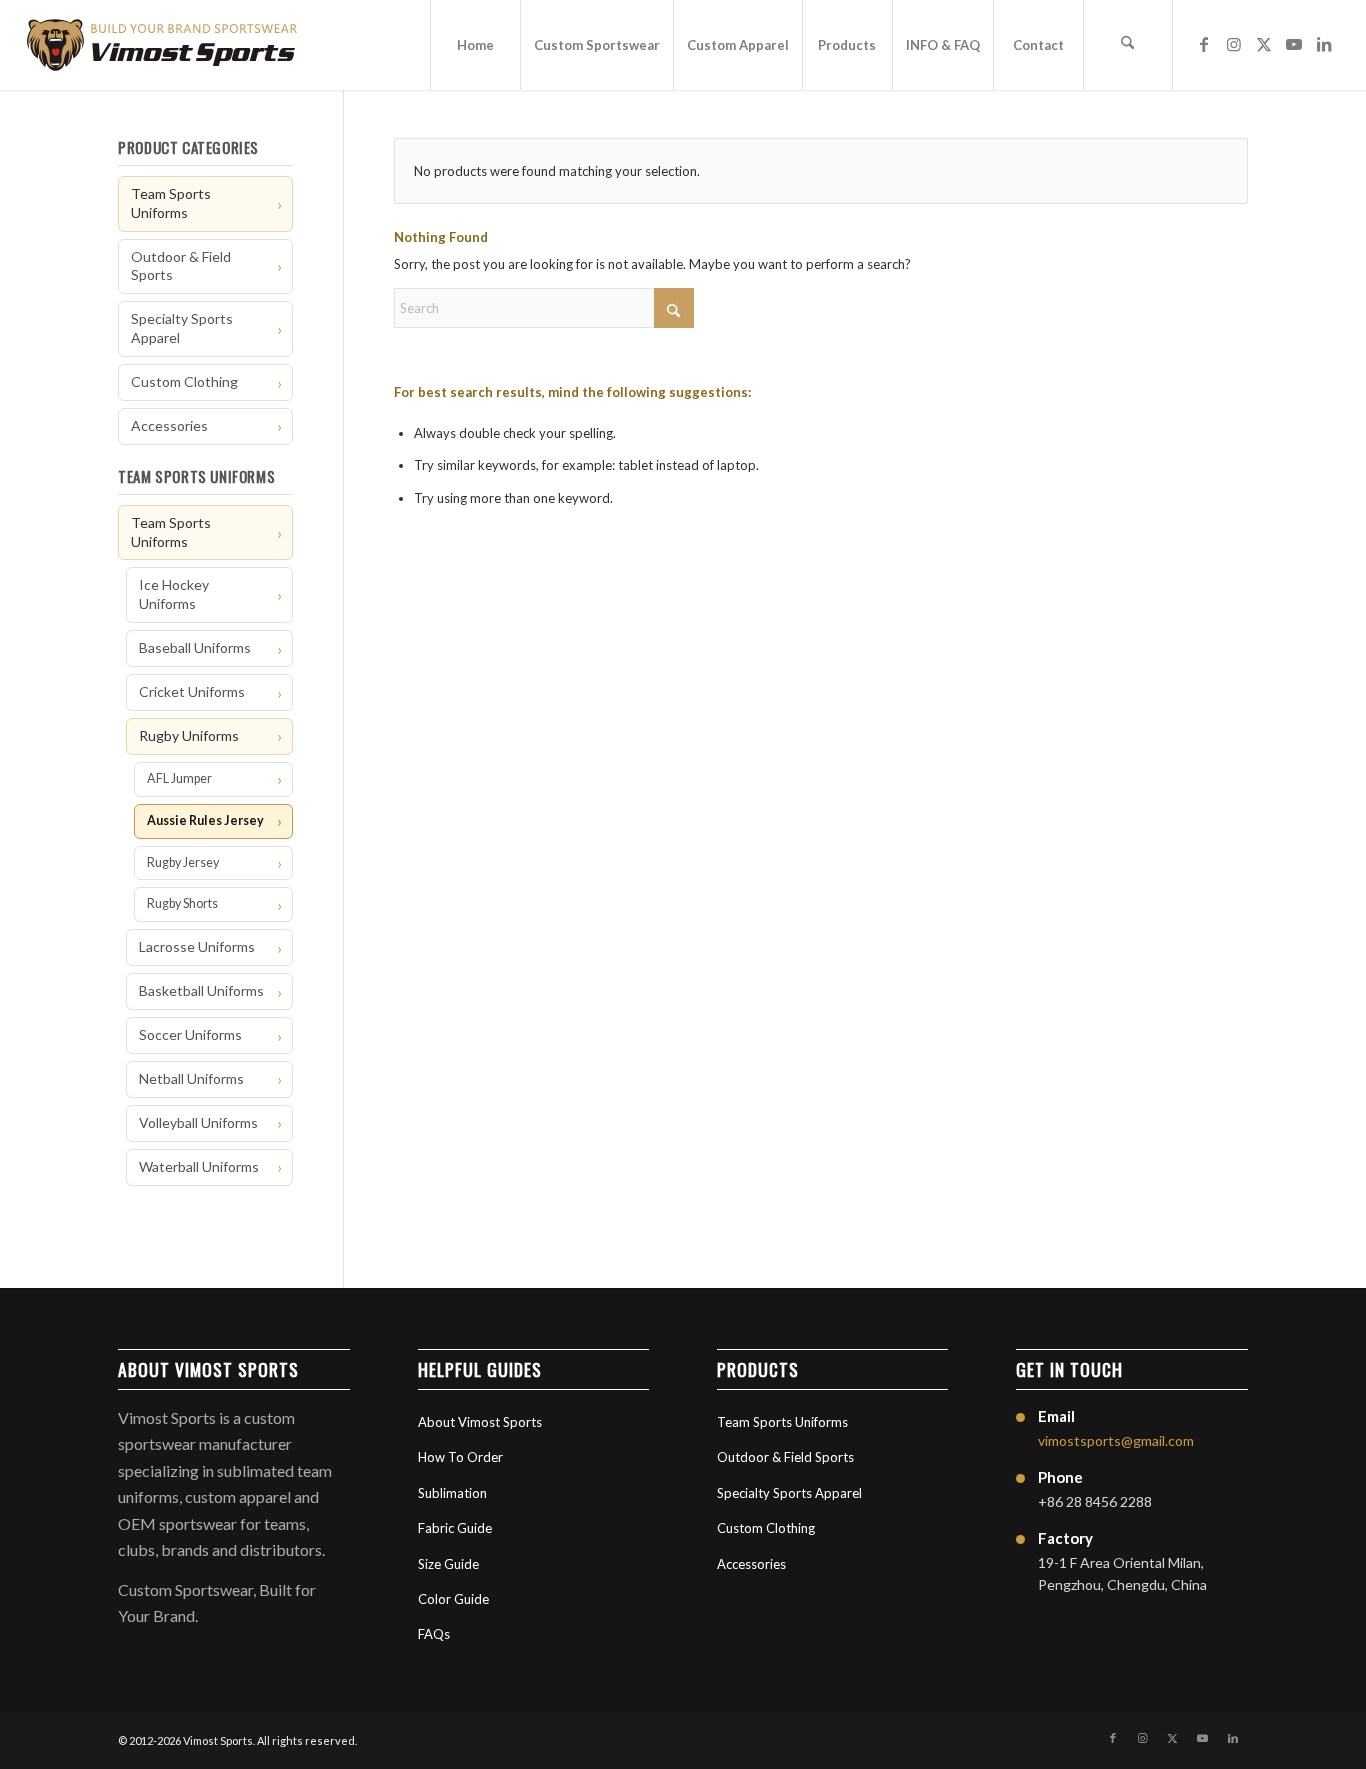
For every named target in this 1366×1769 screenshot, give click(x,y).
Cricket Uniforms (192, 691)
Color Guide (453, 1599)
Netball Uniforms (191, 1078)
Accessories (169, 425)
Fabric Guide (455, 1528)
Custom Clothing (184, 381)
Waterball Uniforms (199, 1166)
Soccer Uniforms (190, 1034)
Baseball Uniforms (195, 647)
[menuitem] (475, 45)
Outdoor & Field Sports (181, 266)
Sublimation (452, 1493)
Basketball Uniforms (201, 990)
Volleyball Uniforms (198, 1122)
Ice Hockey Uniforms (174, 594)
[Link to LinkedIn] (1324, 44)
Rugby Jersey (183, 862)
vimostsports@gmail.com (1116, 1440)
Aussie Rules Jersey (205, 820)
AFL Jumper (179, 778)
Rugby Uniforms (189, 735)
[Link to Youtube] (1294, 44)
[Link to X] (1264, 44)
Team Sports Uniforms (171, 203)
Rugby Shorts (182, 903)
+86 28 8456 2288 (1095, 1501)
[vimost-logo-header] (162, 45)
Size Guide (448, 1564)
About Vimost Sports (480, 1422)
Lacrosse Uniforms (197, 946)
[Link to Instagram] (1234, 44)
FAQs (434, 1634)
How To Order (460, 1457)
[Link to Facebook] (1204, 44)
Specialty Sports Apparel (182, 328)
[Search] (1128, 45)
